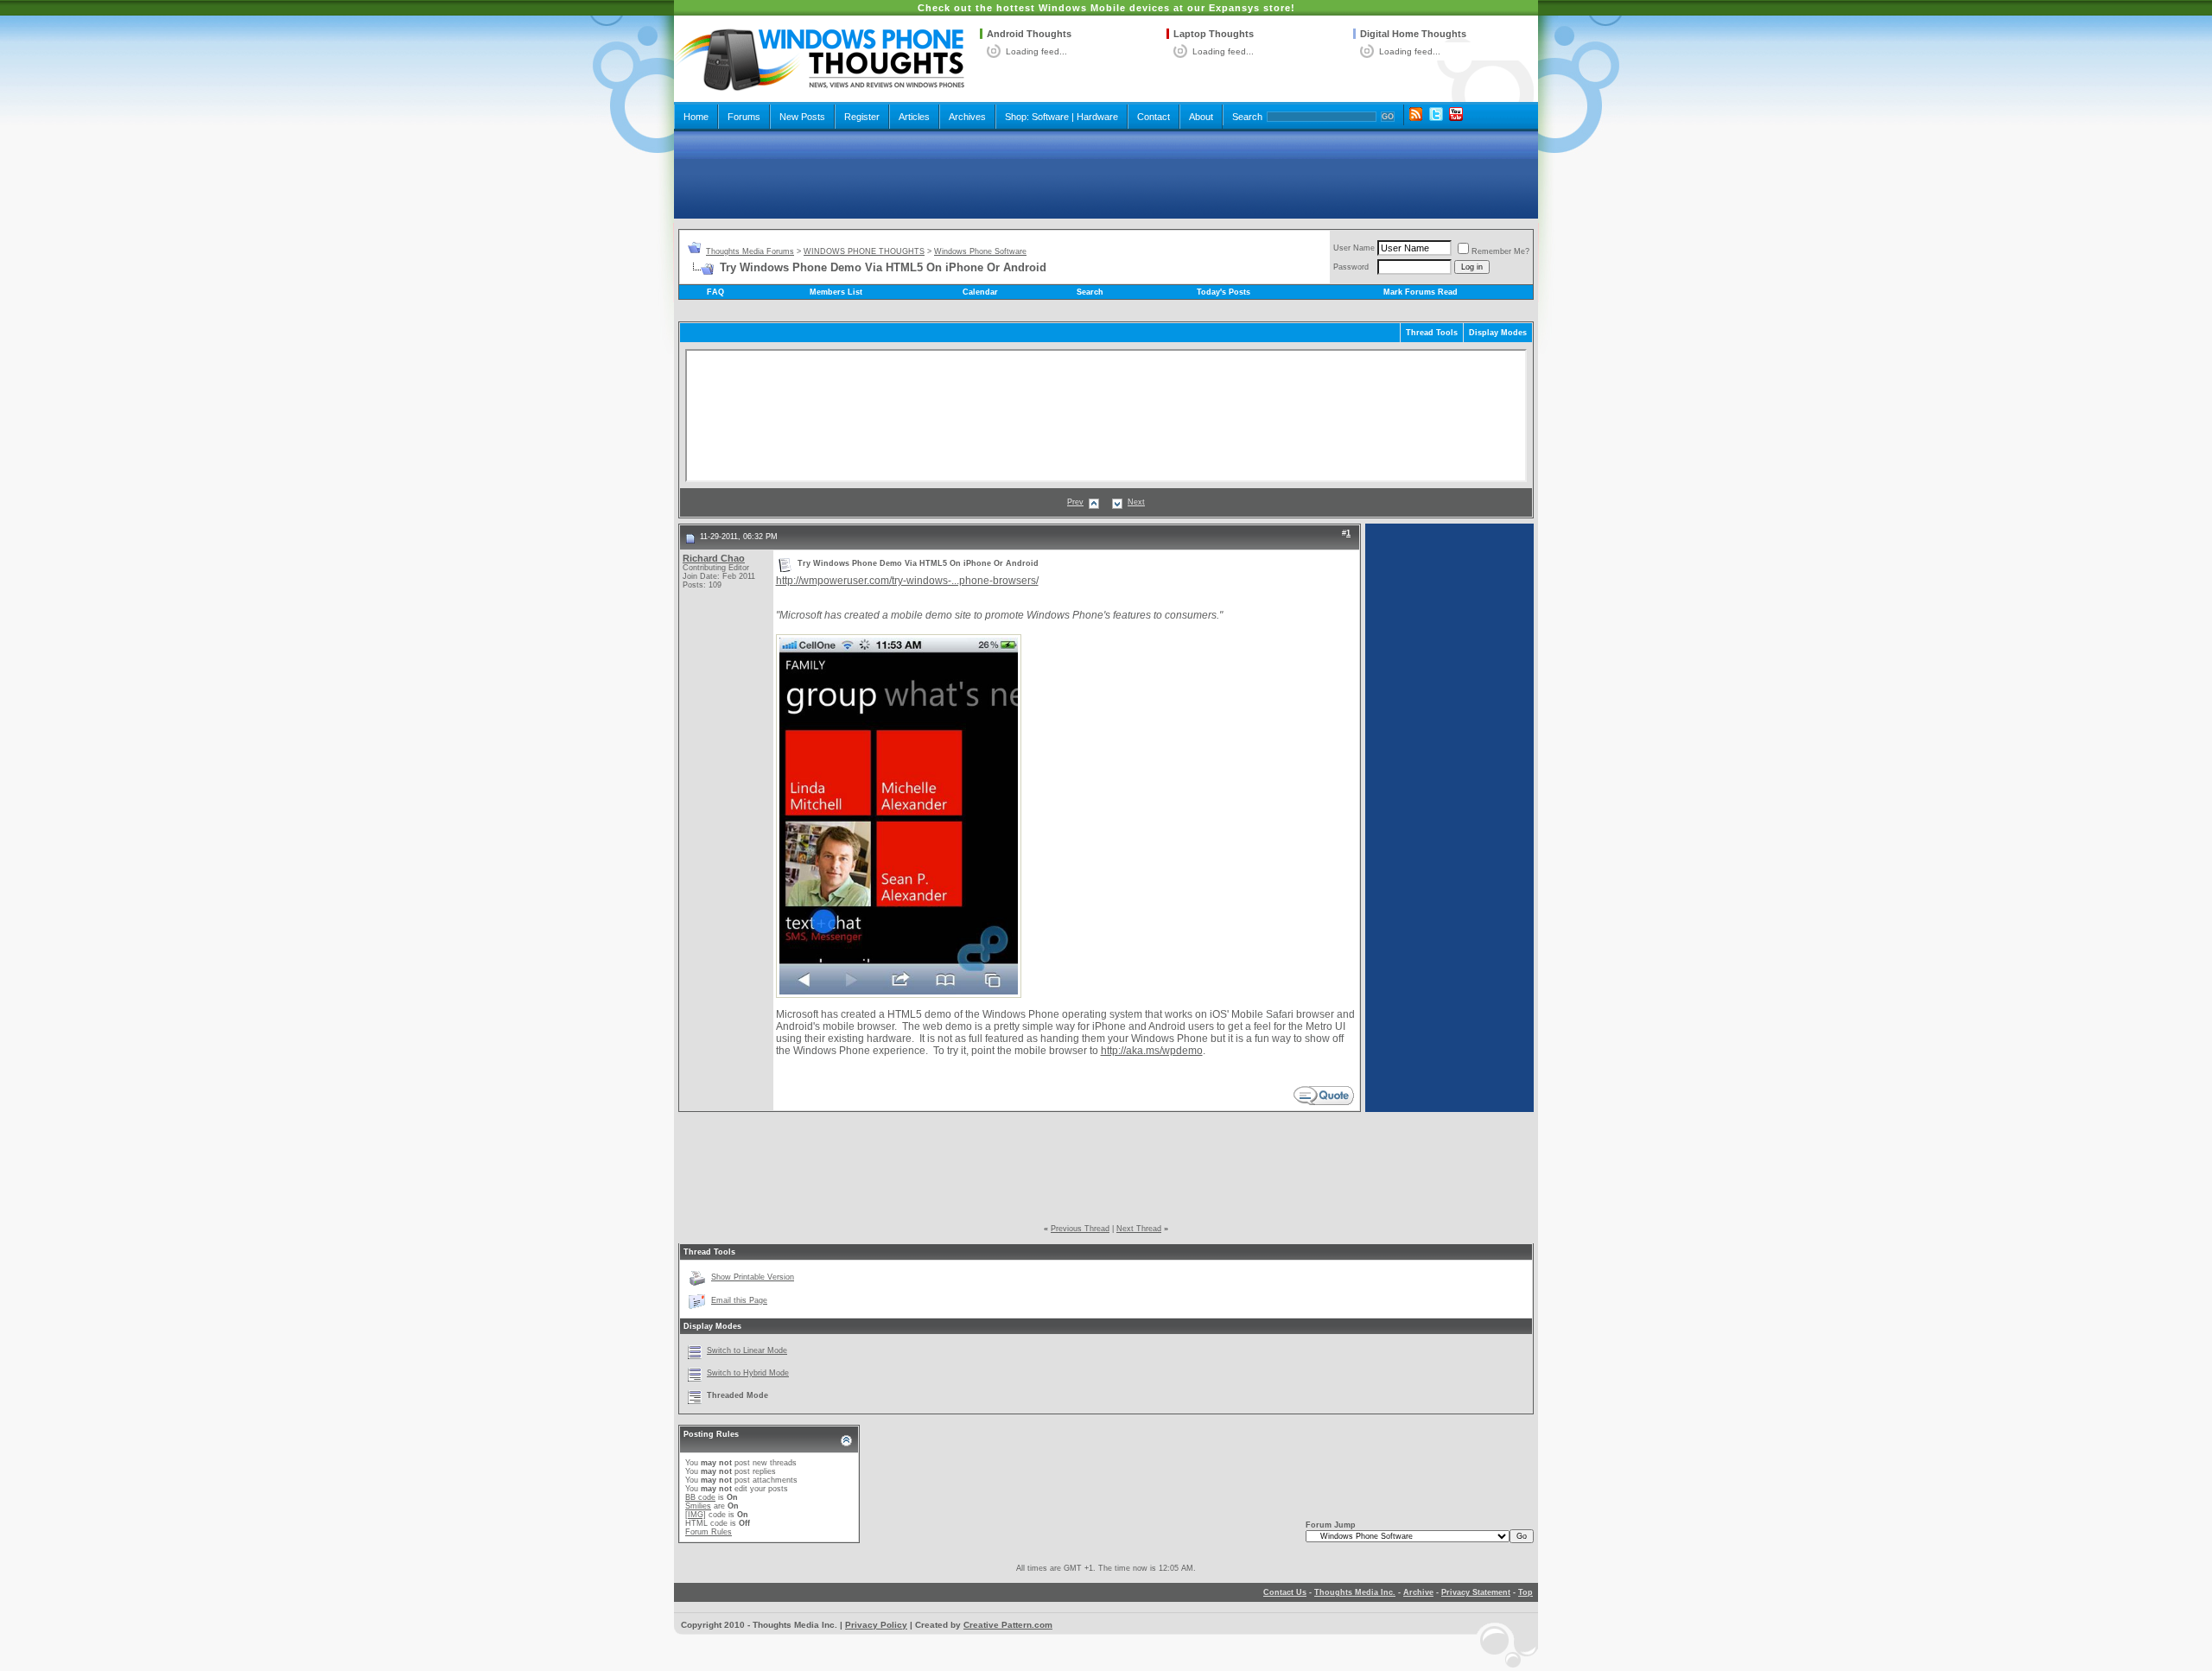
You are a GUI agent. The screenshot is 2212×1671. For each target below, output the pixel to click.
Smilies (698, 1506)
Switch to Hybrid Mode (748, 1373)
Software (1050, 117)
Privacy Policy (876, 1625)
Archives (967, 117)
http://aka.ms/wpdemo (1152, 1051)
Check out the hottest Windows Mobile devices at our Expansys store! (1106, 8)
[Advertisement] (1106, 175)
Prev (1075, 502)
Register (862, 117)
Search (1247, 117)
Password (1351, 267)
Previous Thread (1080, 1229)
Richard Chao (714, 558)
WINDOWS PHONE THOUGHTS (864, 251)
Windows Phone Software (980, 251)
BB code (700, 1497)
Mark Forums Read (1421, 292)
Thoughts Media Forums (750, 251)
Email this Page (739, 1300)
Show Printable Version (753, 1277)
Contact (1154, 117)
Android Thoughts (1029, 34)
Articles (914, 117)
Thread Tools (1432, 333)
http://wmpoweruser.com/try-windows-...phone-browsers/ (907, 581)
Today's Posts (1224, 292)
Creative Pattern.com (1008, 1625)
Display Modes (1498, 333)
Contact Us (1285, 1592)
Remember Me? (1500, 251)
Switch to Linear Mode (747, 1350)
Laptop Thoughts (1214, 34)
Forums (744, 117)
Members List (836, 292)
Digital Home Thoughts (1413, 34)
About (1201, 117)
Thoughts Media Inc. (1355, 1592)
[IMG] (696, 1515)
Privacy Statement (1476, 1592)
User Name (1354, 248)
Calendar (980, 292)
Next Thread (1139, 1229)
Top (1526, 1592)
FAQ (715, 292)
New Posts (802, 117)
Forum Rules (709, 1532)
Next (1136, 502)
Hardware (1097, 117)
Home (696, 117)
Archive (1418, 1592)
